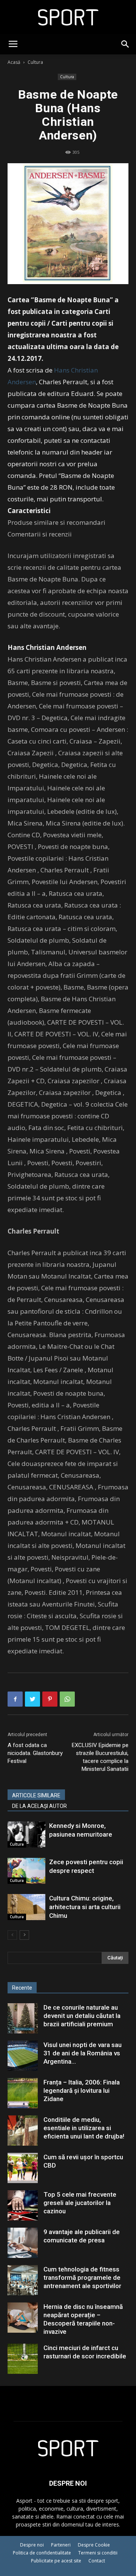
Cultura (35, 62)
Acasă (14, 62)
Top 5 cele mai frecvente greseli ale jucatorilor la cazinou (80, 2203)
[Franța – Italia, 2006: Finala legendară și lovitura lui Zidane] (23, 2093)
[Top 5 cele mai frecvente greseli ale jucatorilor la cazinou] (23, 2205)
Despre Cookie (94, 2545)
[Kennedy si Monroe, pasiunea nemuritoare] (26, 1835)
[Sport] (68, 17)
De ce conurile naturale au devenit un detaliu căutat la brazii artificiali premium (82, 2016)
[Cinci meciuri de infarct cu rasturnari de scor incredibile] (23, 2359)
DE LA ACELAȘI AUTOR (39, 1806)
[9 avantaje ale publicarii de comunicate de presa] (23, 2243)
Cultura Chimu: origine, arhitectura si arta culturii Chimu (85, 1907)
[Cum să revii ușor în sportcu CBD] (23, 2168)
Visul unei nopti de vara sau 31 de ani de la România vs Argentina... (83, 2053)
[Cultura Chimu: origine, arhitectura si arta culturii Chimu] (26, 1907)
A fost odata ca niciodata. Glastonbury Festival (35, 1753)
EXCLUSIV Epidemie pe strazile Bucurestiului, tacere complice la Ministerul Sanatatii (100, 1757)
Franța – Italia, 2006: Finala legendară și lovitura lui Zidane (82, 2090)
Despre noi (32, 2545)
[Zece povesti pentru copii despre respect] (26, 1871)
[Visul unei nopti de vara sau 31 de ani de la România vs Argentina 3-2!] (23, 2056)
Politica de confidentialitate (42, 2553)
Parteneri (61, 2545)
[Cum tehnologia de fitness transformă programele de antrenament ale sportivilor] (23, 2280)
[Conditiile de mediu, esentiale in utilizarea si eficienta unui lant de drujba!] (23, 2131)
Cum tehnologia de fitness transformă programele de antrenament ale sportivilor (82, 2278)
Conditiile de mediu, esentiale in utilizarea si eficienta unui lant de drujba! (84, 2128)
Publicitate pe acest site (56, 2561)
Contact (97, 2561)
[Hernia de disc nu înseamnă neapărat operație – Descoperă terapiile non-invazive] (23, 2318)
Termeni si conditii (98, 2553)
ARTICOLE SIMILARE (36, 1795)
